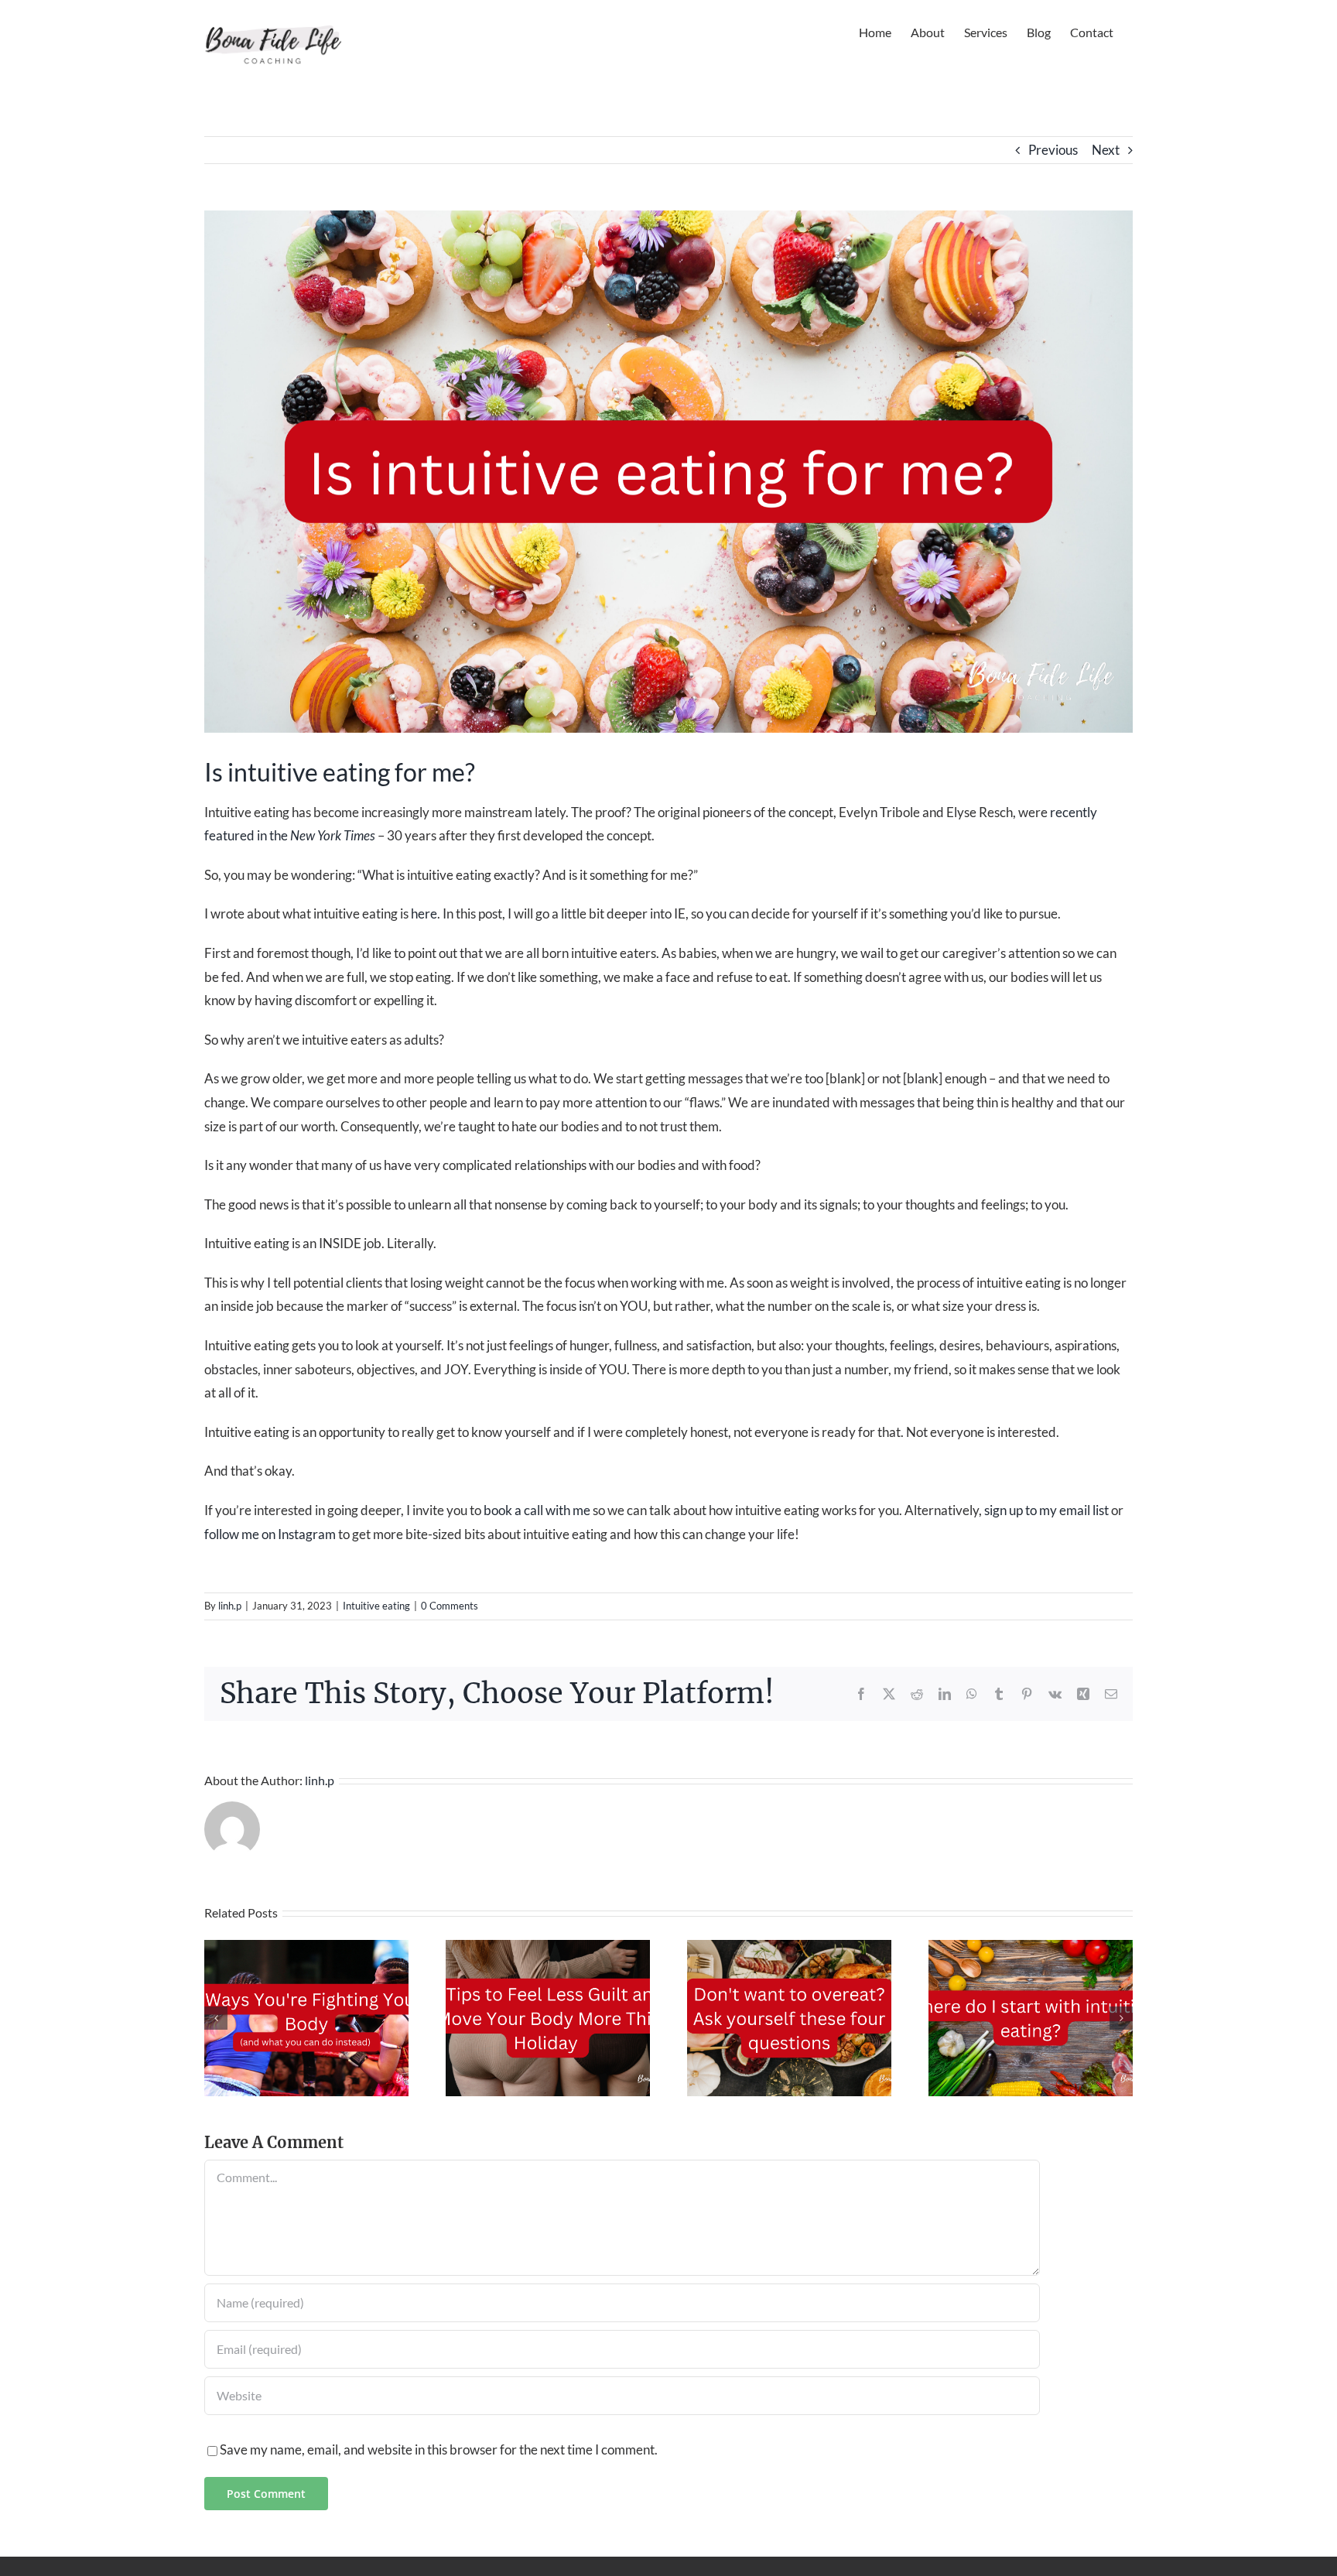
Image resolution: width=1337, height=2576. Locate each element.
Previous (1053, 150)
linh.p (230, 1606)
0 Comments (450, 1606)
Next (1106, 150)
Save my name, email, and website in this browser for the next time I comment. (439, 2449)
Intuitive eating (376, 1606)
